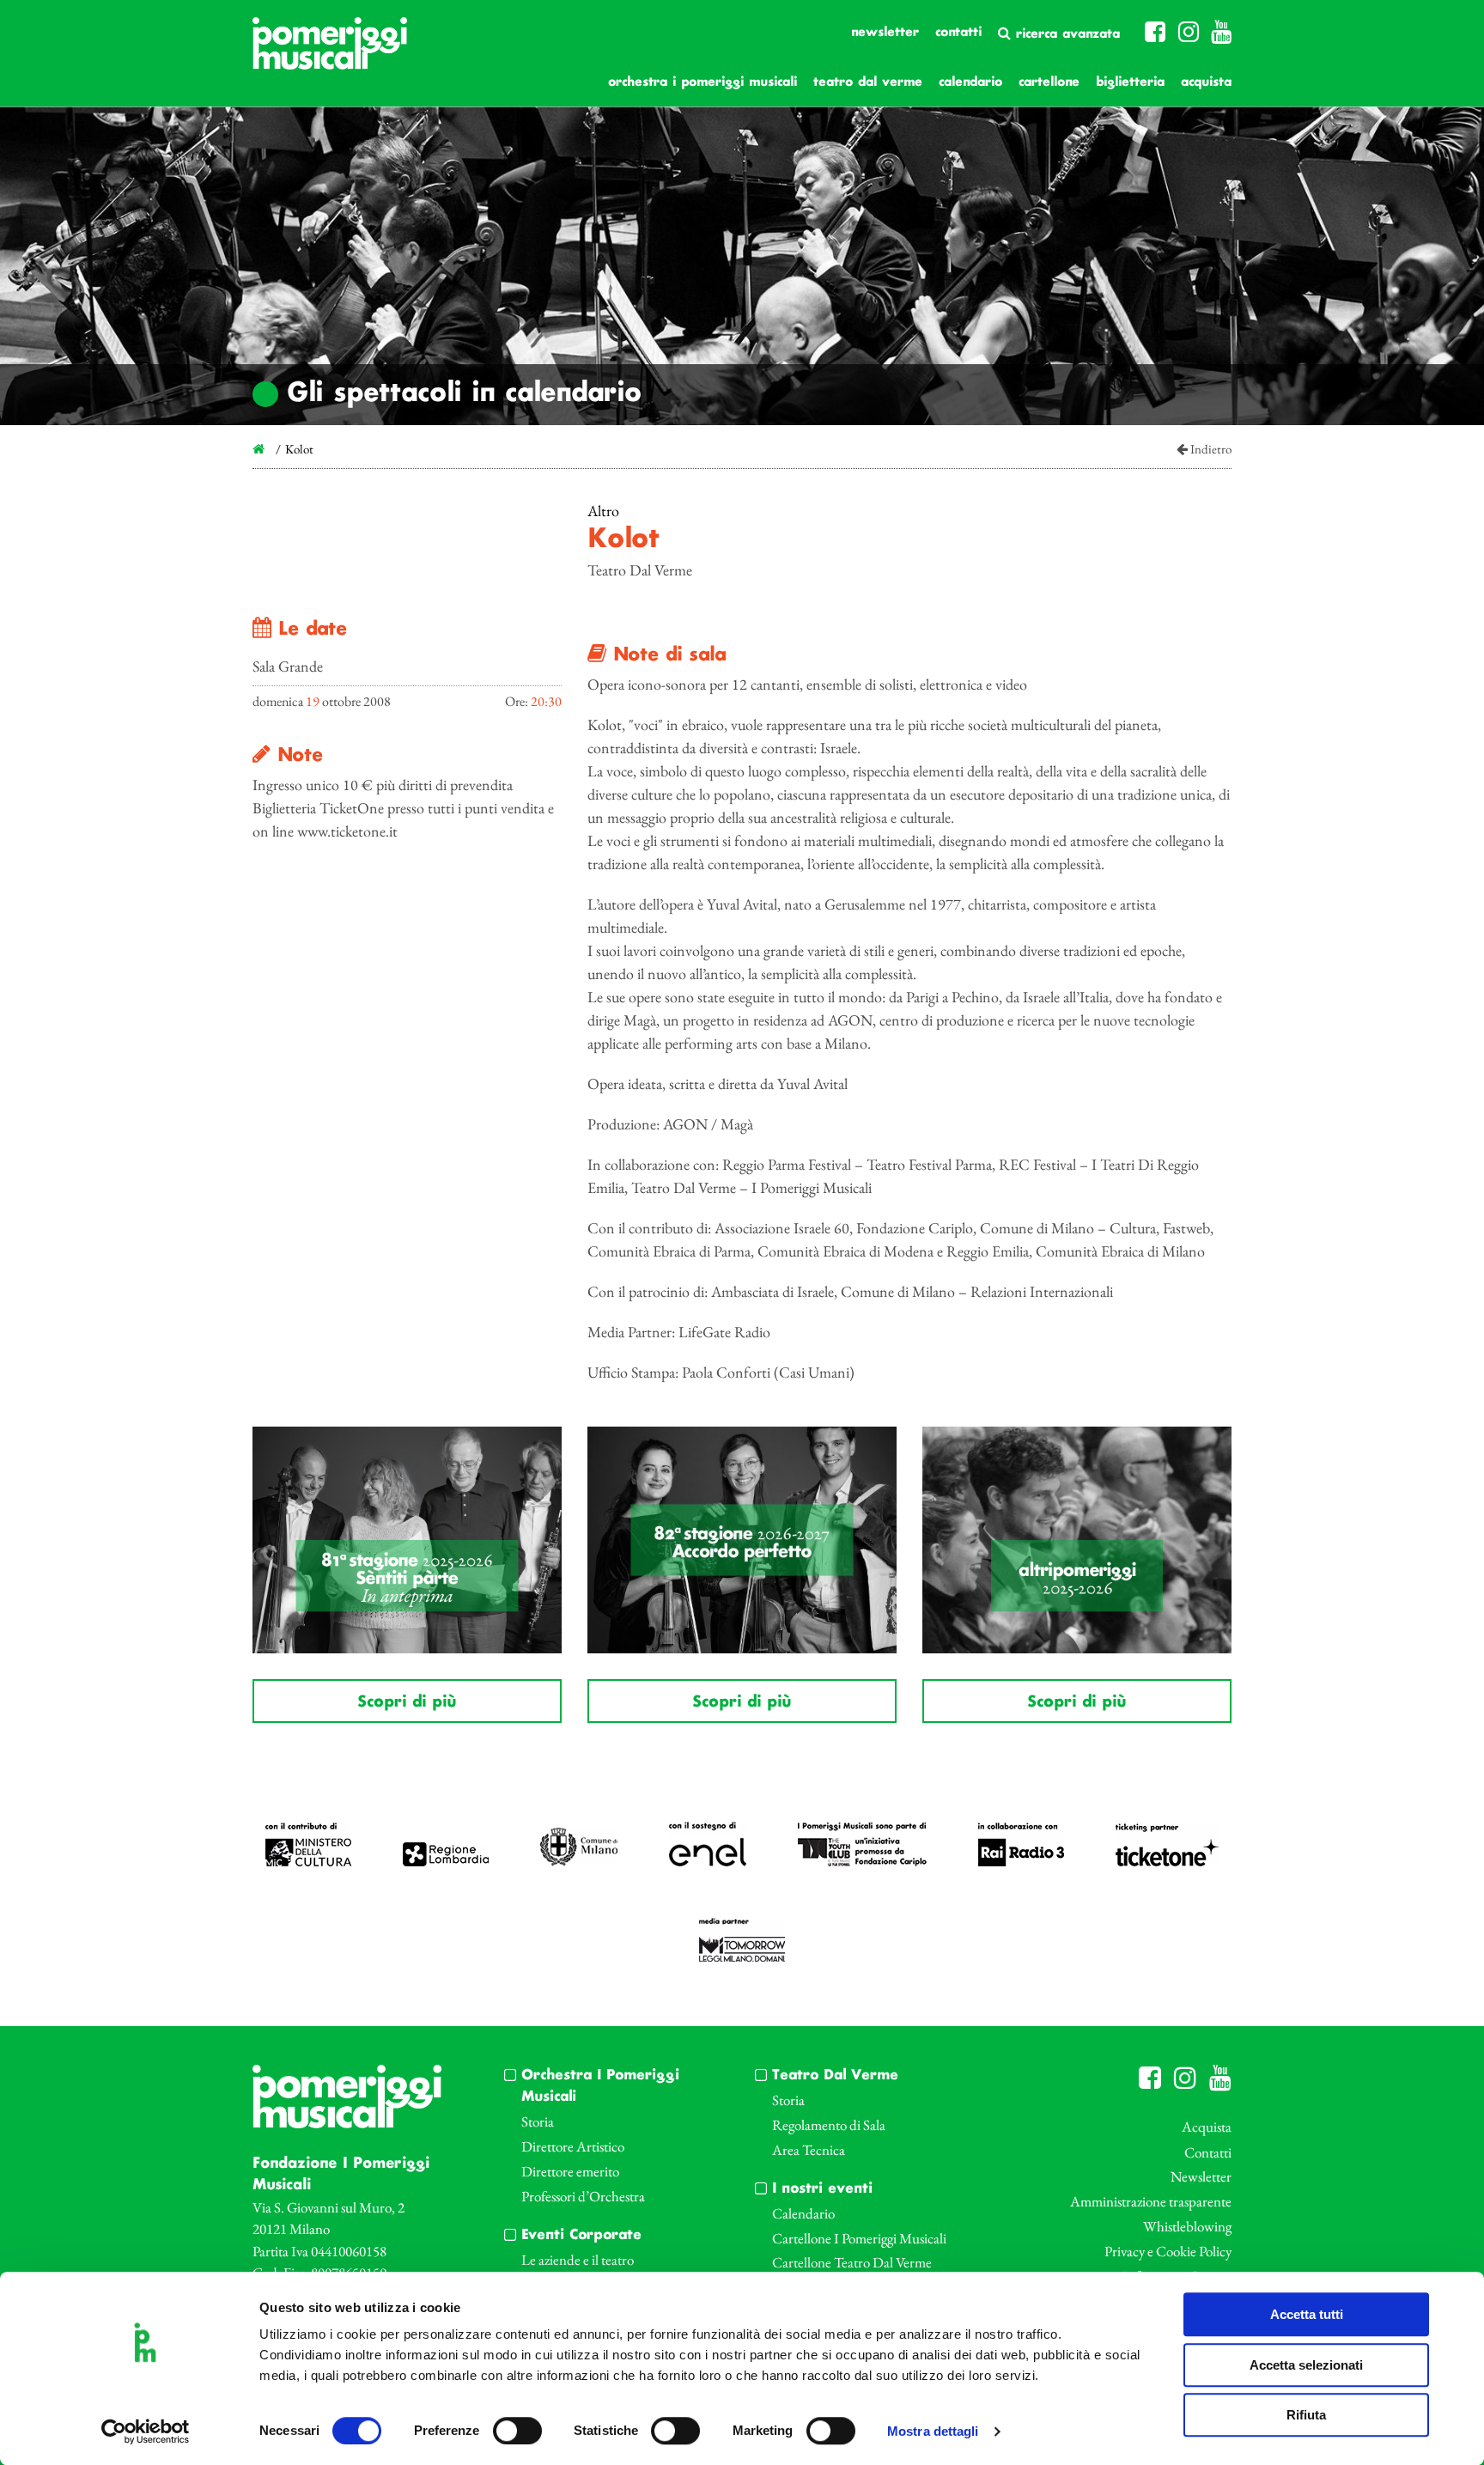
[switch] (517, 2431)
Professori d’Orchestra (583, 2196)
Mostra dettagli (933, 2432)
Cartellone (1049, 82)
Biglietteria (1130, 82)
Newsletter (885, 33)
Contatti (958, 33)
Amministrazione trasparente (1151, 2201)
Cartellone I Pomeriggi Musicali (859, 2238)
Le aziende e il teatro (578, 2260)
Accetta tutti (1307, 2314)
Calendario (970, 82)
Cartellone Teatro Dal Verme (852, 2262)
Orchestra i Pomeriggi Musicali (702, 82)
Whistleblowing (1187, 2226)
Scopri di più (407, 1702)
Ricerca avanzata (1065, 34)
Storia (538, 2121)
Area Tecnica (809, 2150)
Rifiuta (1306, 2415)
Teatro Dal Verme (868, 82)
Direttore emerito (570, 2171)
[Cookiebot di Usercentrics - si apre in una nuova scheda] (146, 2432)
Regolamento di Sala (829, 2125)
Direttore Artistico (573, 2146)
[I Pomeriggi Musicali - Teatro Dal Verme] (330, 52)
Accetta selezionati (1306, 2365)
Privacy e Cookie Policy (1168, 2251)
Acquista (1206, 82)
